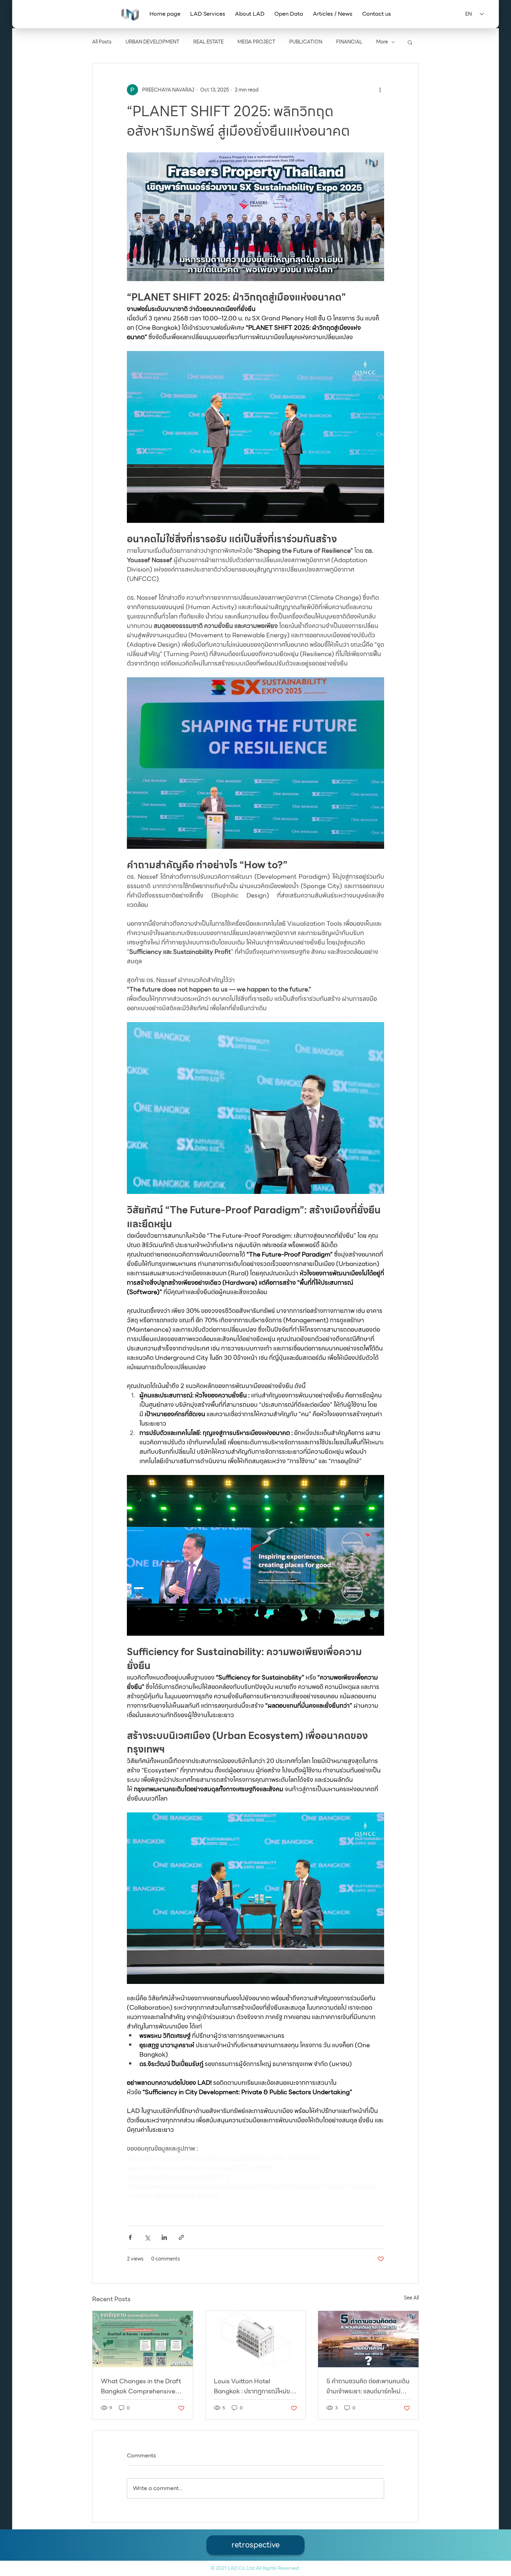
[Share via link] (181, 2237)
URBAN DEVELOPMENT (152, 42)
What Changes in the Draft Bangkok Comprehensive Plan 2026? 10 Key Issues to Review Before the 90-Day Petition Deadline (141, 2386)
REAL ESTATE (208, 42)
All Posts (102, 42)
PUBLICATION (306, 42)
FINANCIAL (349, 42)
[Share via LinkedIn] (164, 2237)
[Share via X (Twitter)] (147, 2237)
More (382, 42)
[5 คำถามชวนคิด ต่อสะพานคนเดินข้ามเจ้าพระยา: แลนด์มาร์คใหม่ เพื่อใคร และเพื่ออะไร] (368, 2339)
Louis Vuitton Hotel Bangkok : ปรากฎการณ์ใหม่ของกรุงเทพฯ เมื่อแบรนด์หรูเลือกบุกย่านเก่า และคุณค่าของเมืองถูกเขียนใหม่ (255, 2386)
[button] (208, 14)
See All (411, 2298)
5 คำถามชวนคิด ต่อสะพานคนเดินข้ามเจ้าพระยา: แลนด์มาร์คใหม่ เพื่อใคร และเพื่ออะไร (368, 2386)
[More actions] (380, 90)
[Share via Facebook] (130, 2237)
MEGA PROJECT (256, 42)
